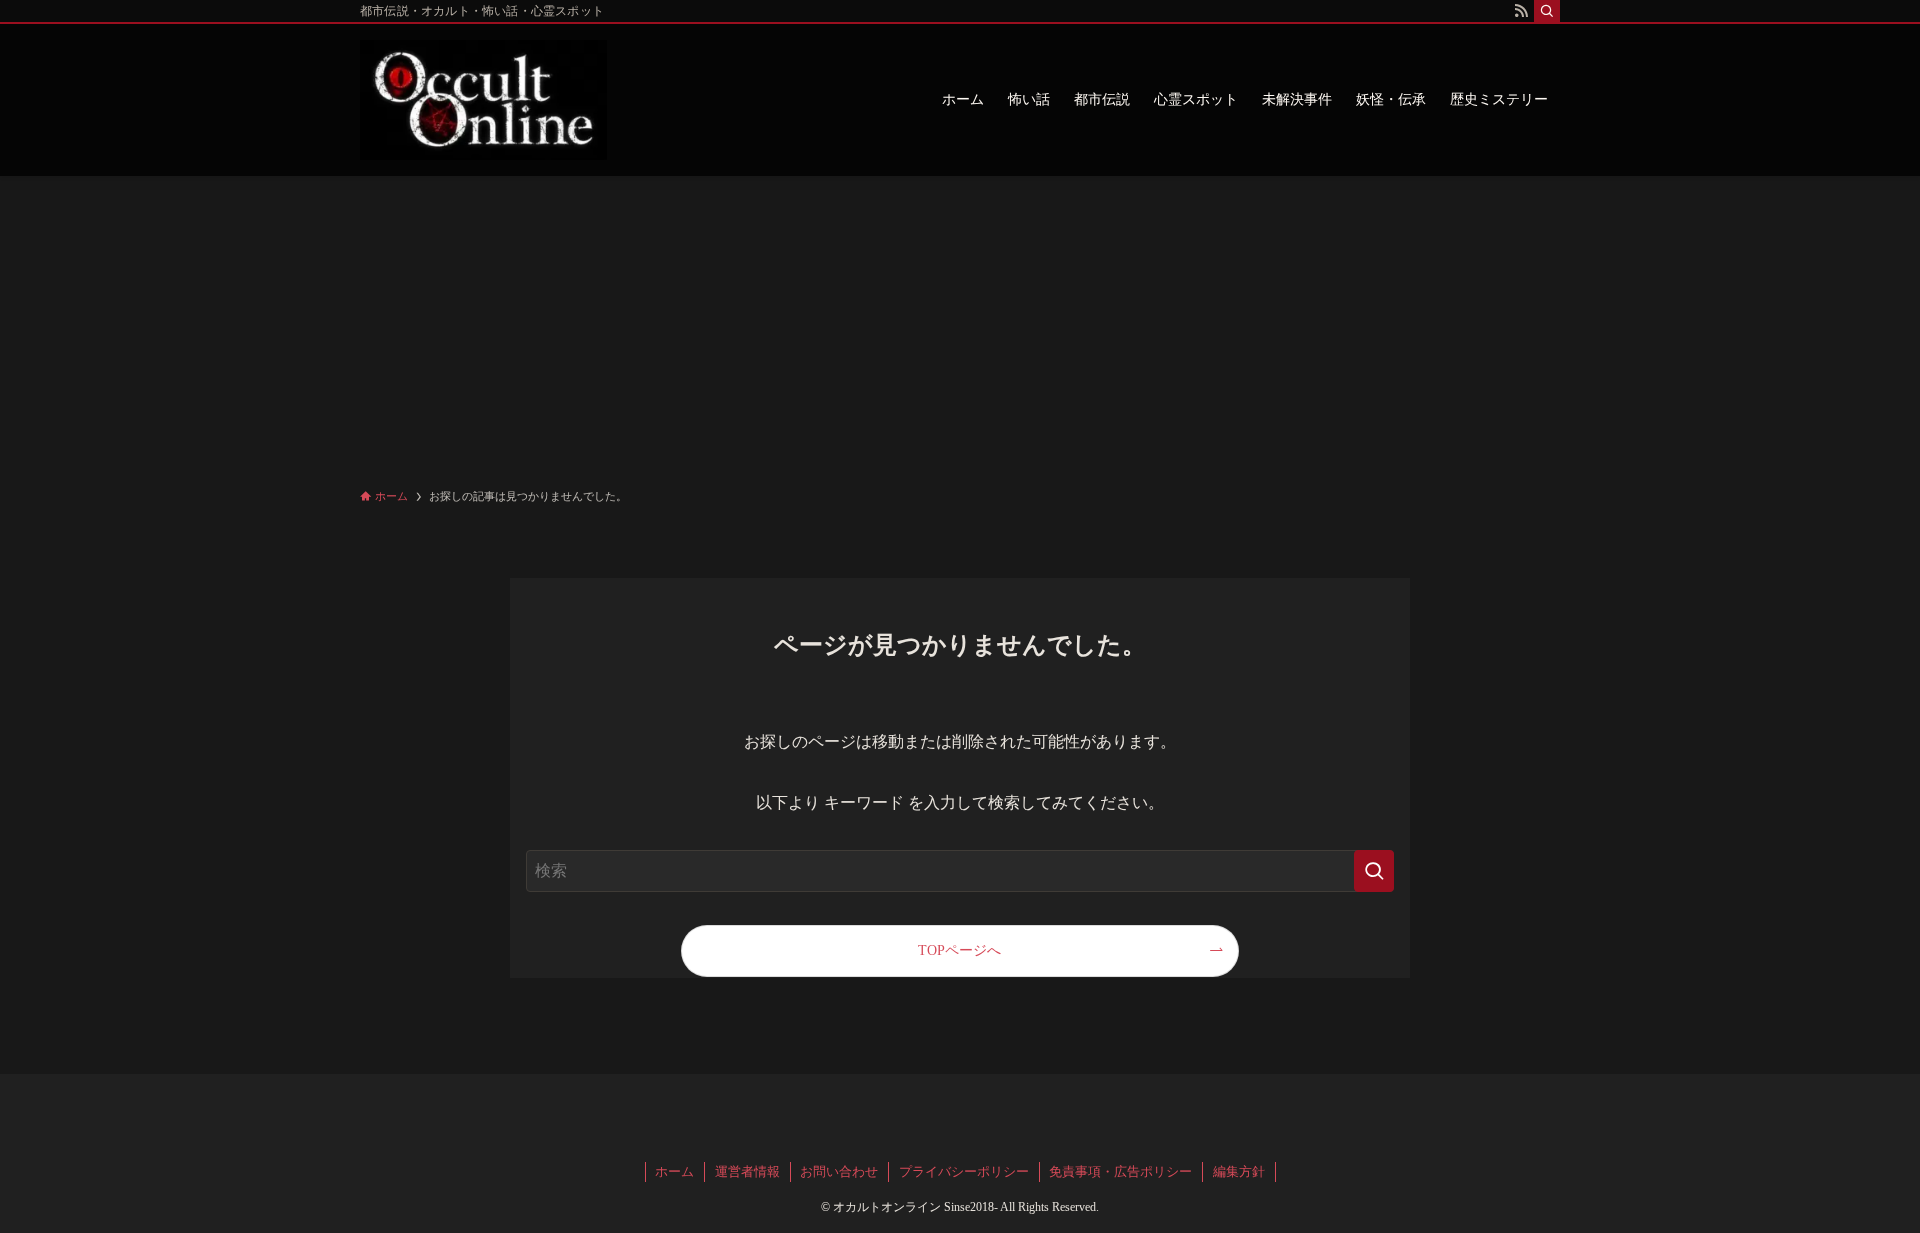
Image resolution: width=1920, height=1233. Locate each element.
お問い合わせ (839, 1171)
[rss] (1521, 11)
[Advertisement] (960, 326)
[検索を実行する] (1374, 871)
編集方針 (1239, 1171)
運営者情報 (747, 1171)
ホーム (674, 1171)
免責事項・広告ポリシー (1120, 1171)
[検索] (1547, 11)
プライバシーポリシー (964, 1171)
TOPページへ (959, 950)
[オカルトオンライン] (483, 100)
